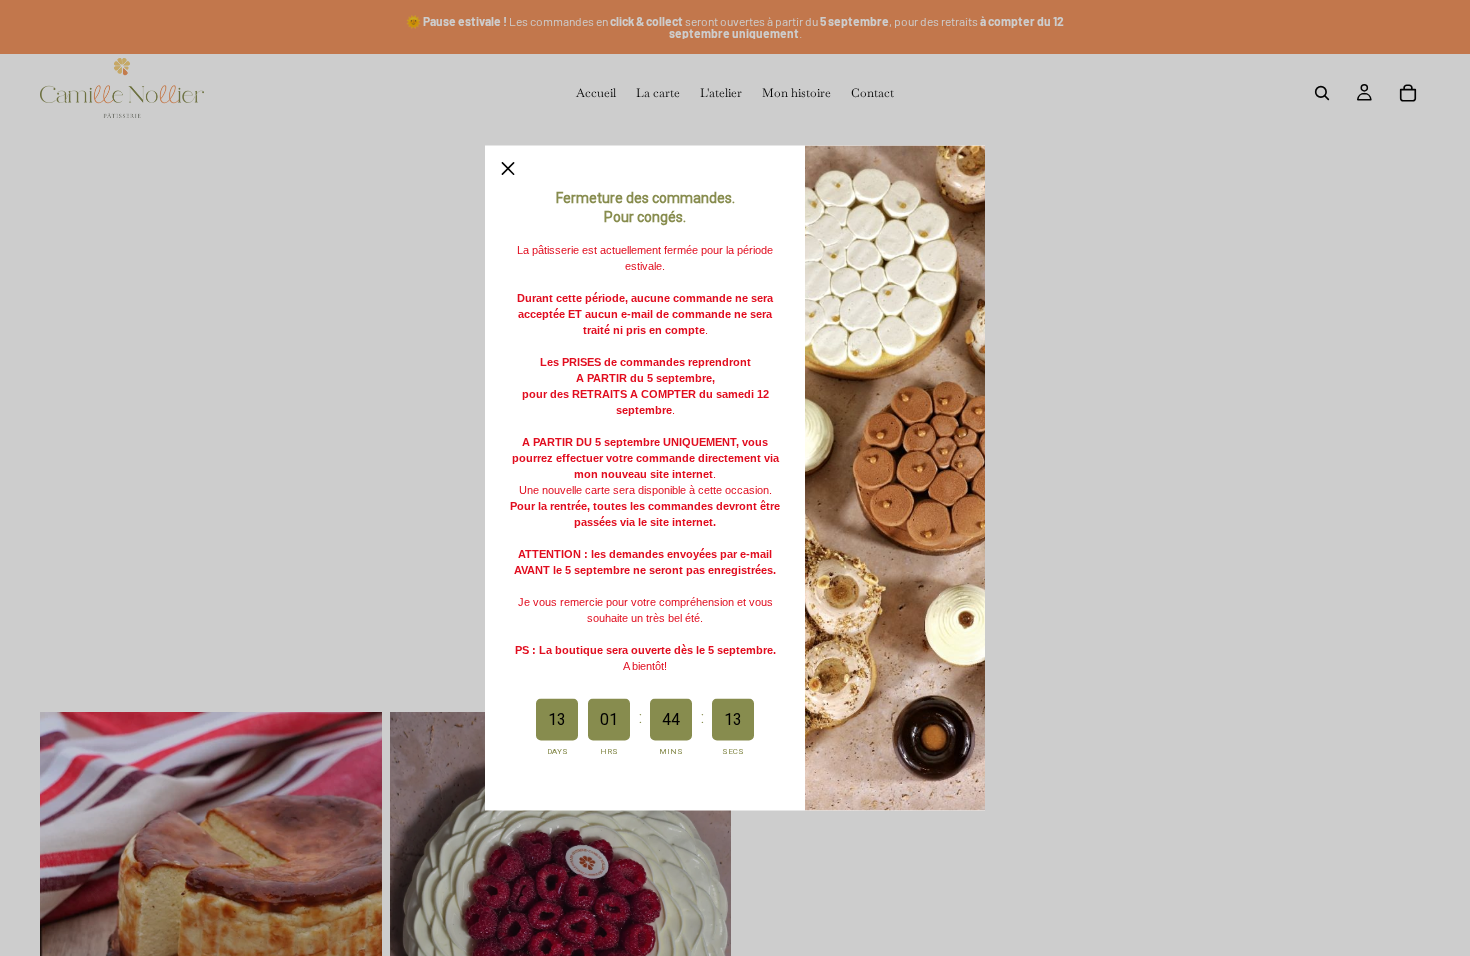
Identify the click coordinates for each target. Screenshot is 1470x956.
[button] (508, 169)
